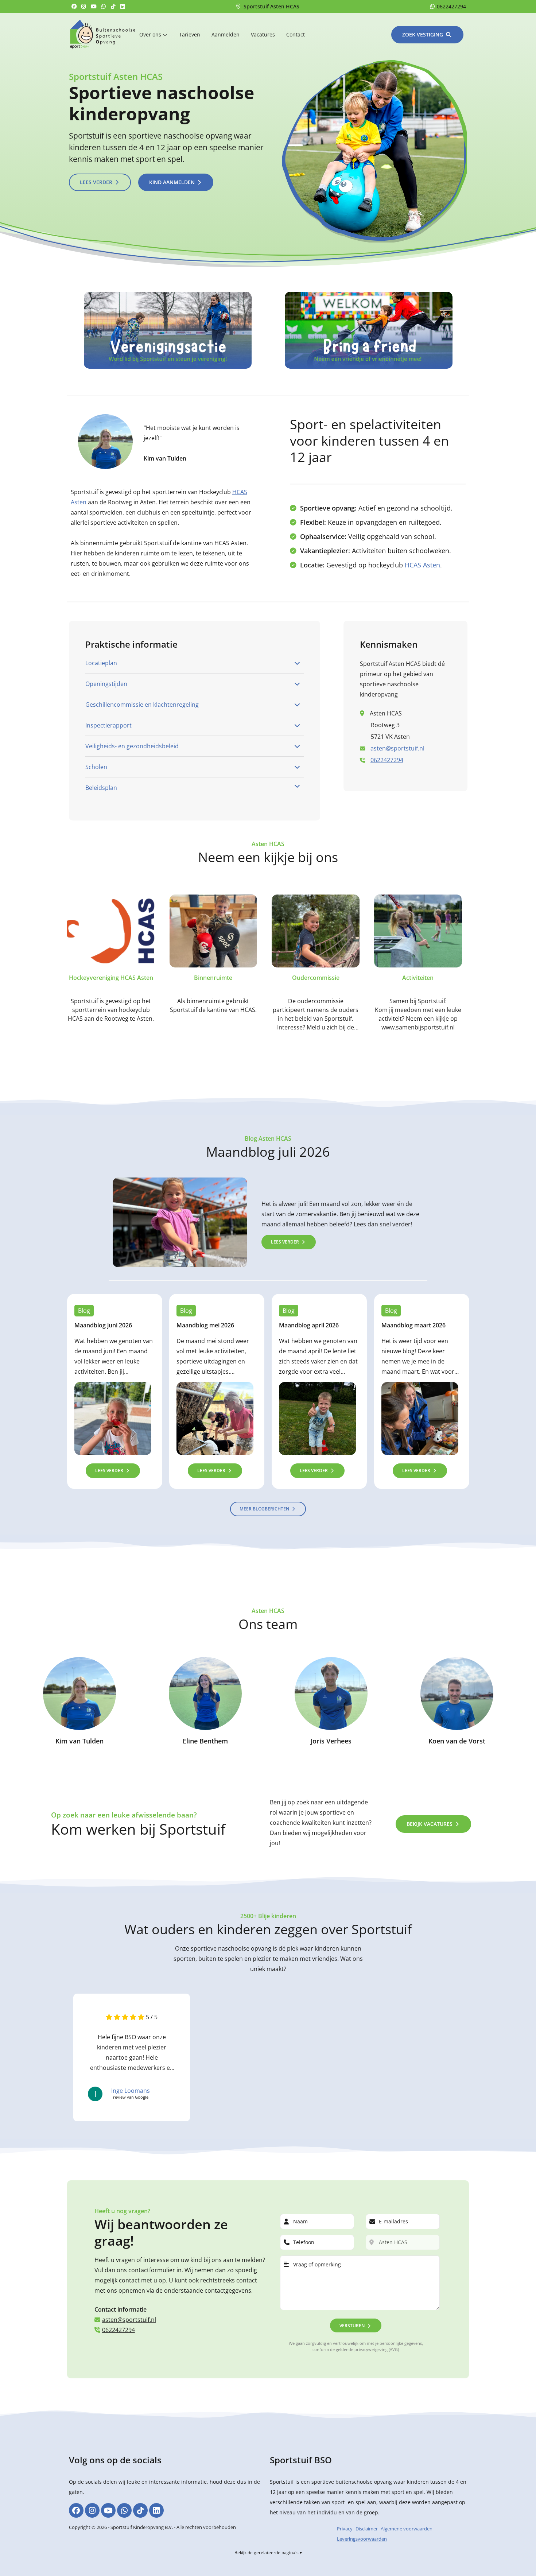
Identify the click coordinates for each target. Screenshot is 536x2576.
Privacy (345, 2529)
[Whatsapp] (105, 6)
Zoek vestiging (423, 34)
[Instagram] (85, 6)
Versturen (352, 2326)
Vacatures (263, 34)
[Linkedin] (124, 6)
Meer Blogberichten (264, 1508)
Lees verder (96, 182)
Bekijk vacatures (430, 1824)
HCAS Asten (422, 565)
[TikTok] (114, 6)
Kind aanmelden (172, 182)
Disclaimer (367, 2529)
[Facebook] (75, 6)
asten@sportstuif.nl (397, 748)
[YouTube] (95, 6)
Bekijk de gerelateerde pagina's (267, 2552)
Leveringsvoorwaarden (362, 2539)
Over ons (151, 34)
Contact (296, 34)
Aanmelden (226, 34)
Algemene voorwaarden (407, 2529)
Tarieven (190, 34)
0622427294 (451, 6)
